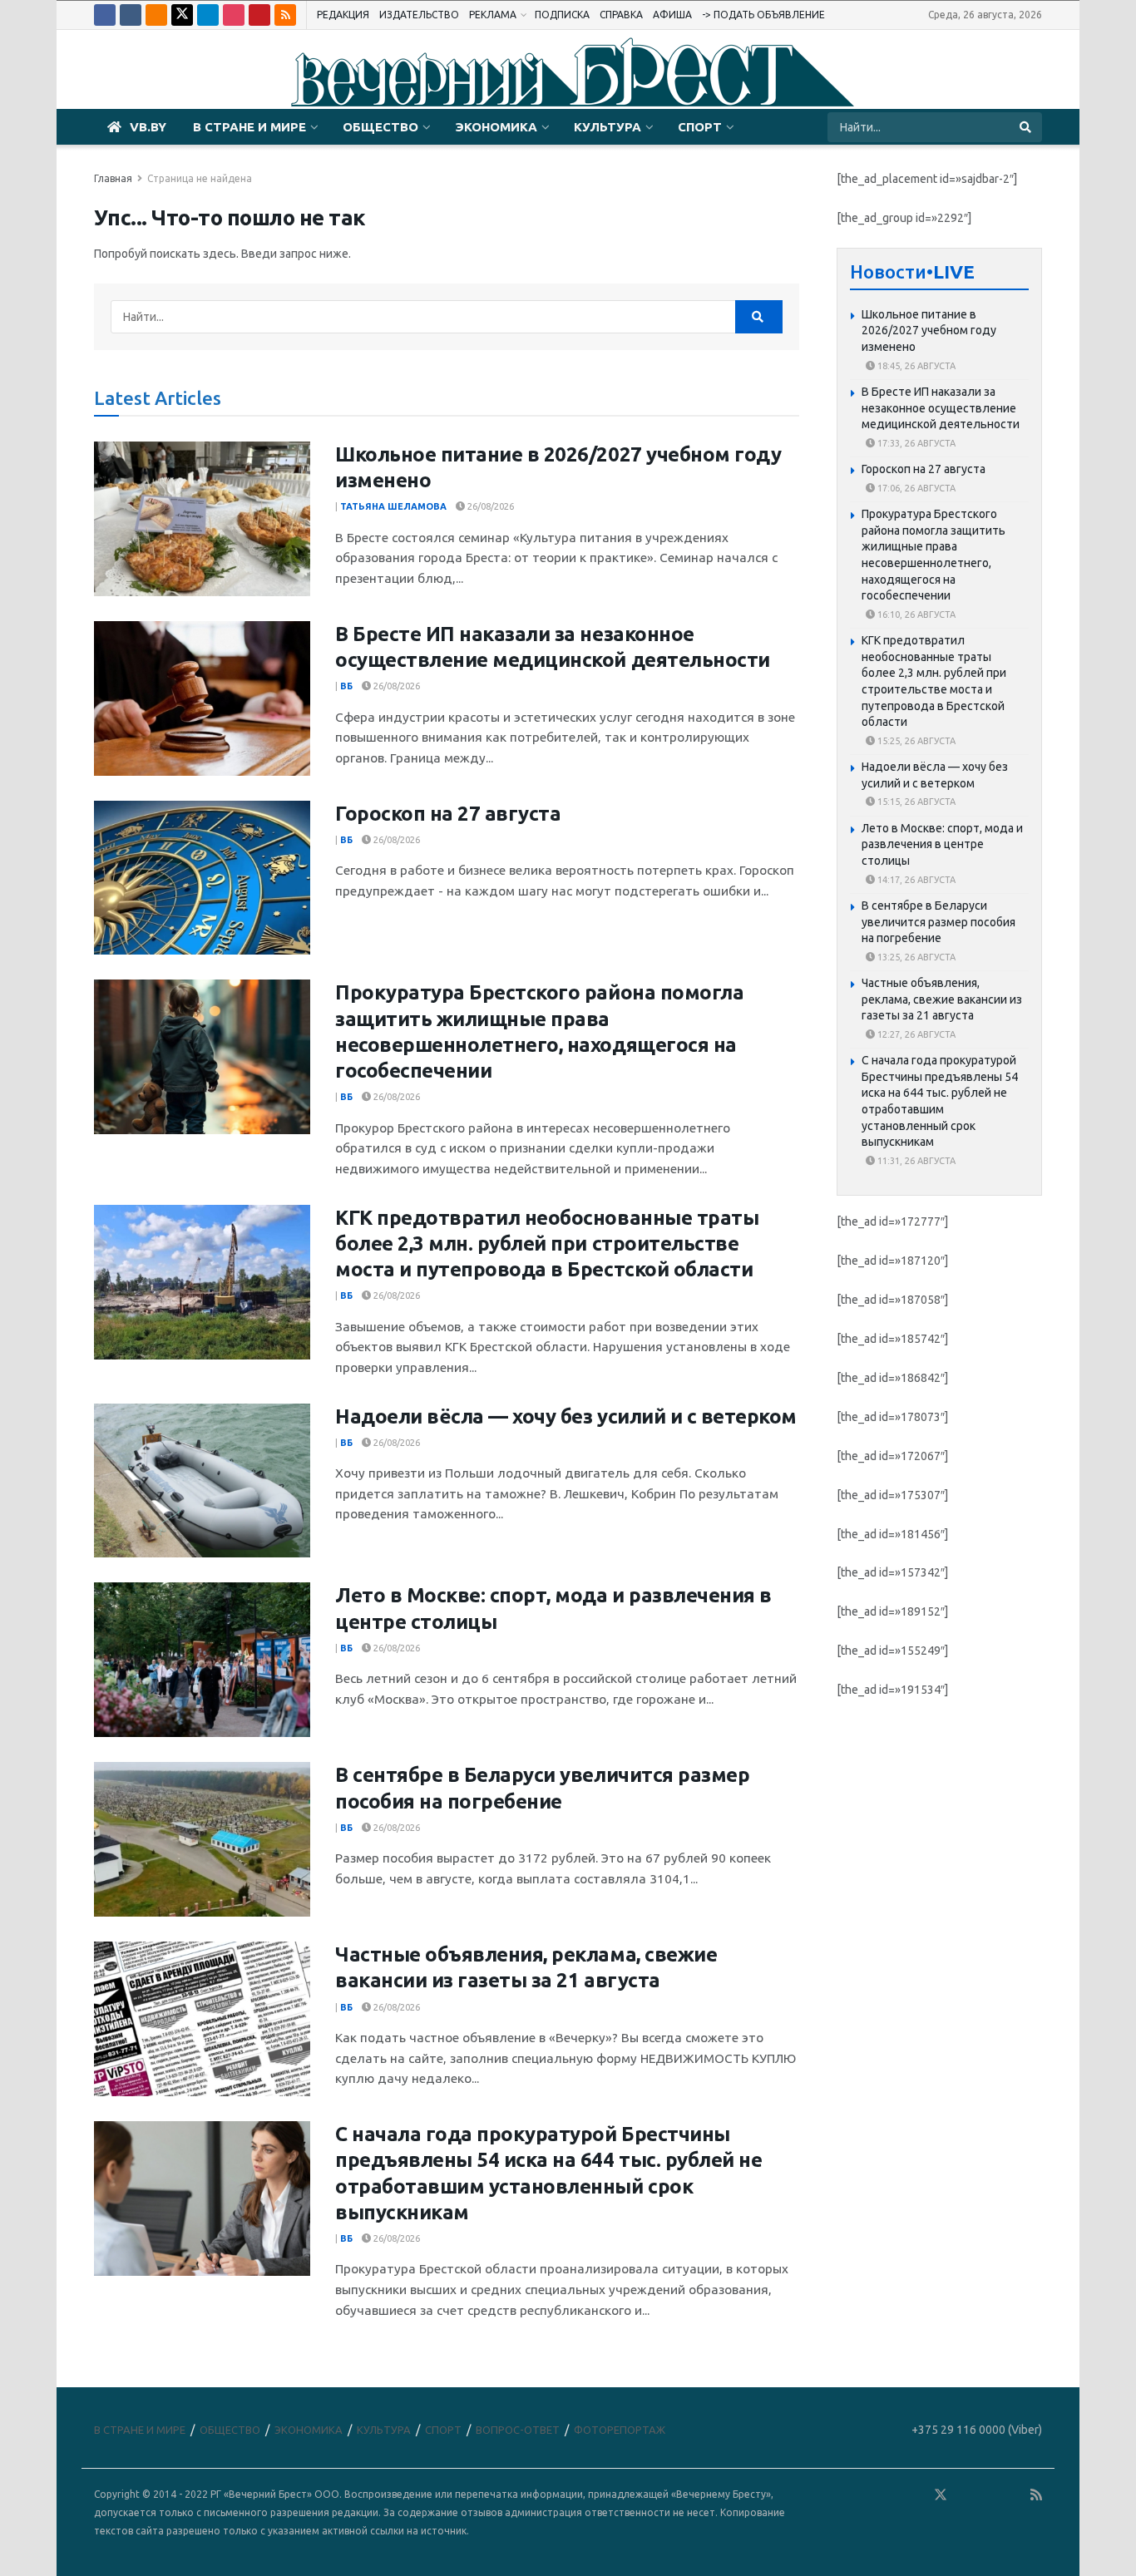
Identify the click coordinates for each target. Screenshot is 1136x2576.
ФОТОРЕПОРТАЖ (620, 2430)
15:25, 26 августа (915, 741)
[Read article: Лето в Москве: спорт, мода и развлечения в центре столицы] (202, 1660)
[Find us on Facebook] (105, 15)
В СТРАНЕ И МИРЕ (249, 127)
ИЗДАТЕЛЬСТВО (419, 15)
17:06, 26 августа (915, 488)
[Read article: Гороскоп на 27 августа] (202, 878)
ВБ (346, 686)
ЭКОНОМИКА (496, 127)
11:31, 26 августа (915, 1161)
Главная (113, 178)
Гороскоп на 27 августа (448, 814)
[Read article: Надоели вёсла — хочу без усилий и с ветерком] (202, 1481)
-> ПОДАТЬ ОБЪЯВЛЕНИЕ (763, 15)
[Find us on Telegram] (208, 15)
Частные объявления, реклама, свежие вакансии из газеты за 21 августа (942, 999)
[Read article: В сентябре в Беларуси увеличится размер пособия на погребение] (202, 1839)
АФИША (672, 15)
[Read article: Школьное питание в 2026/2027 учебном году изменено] (202, 519)
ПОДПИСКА (562, 15)
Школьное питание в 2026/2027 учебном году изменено (929, 331)
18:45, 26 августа (915, 366)
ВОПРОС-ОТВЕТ (518, 2430)
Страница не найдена (200, 178)
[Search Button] (1027, 127)
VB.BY (148, 127)
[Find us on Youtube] (259, 15)
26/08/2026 (489, 506)
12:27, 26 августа (915, 1034)
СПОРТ (700, 127)
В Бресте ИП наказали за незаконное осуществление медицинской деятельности (941, 408)
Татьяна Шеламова (393, 506)
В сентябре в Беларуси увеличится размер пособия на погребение (938, 922)
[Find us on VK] (131, 15)
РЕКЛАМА (493, 15)
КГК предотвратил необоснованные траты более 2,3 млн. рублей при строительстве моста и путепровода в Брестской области (547, 1244)
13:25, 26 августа (915, 957)
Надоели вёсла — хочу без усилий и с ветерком (566, 1416)
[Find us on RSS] (285, 15)
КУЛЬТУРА (608, 127)
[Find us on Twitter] (182, 15)
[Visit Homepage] (568, 70)
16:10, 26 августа (915, 614)
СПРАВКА (621, 15)
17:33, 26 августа (915, 443)
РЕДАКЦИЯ (343, 15)
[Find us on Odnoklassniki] (156, 15)
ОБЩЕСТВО (380, 127)
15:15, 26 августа (915, 802)
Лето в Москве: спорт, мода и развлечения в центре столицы (942, 844)
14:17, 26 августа (915, 880)
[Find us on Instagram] (234, 15)
